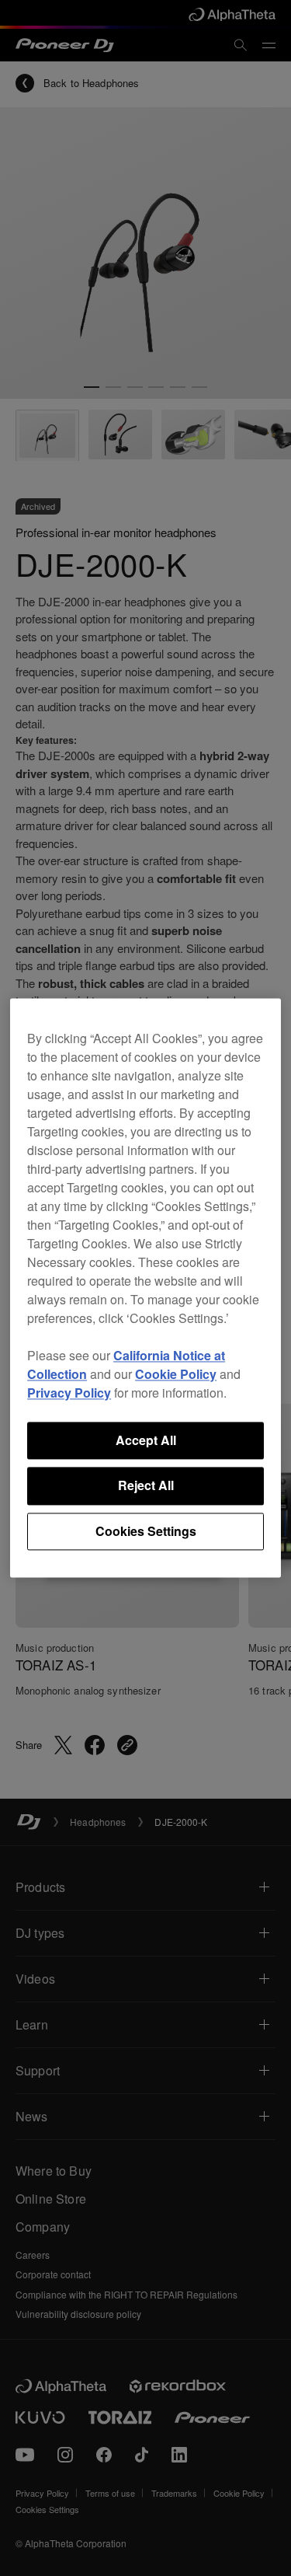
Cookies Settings (146, 1531)
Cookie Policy (176, 1374)
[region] (145, 1288)
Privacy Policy (69, 1393)
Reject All (146, 1486)
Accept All (146, 1440)
